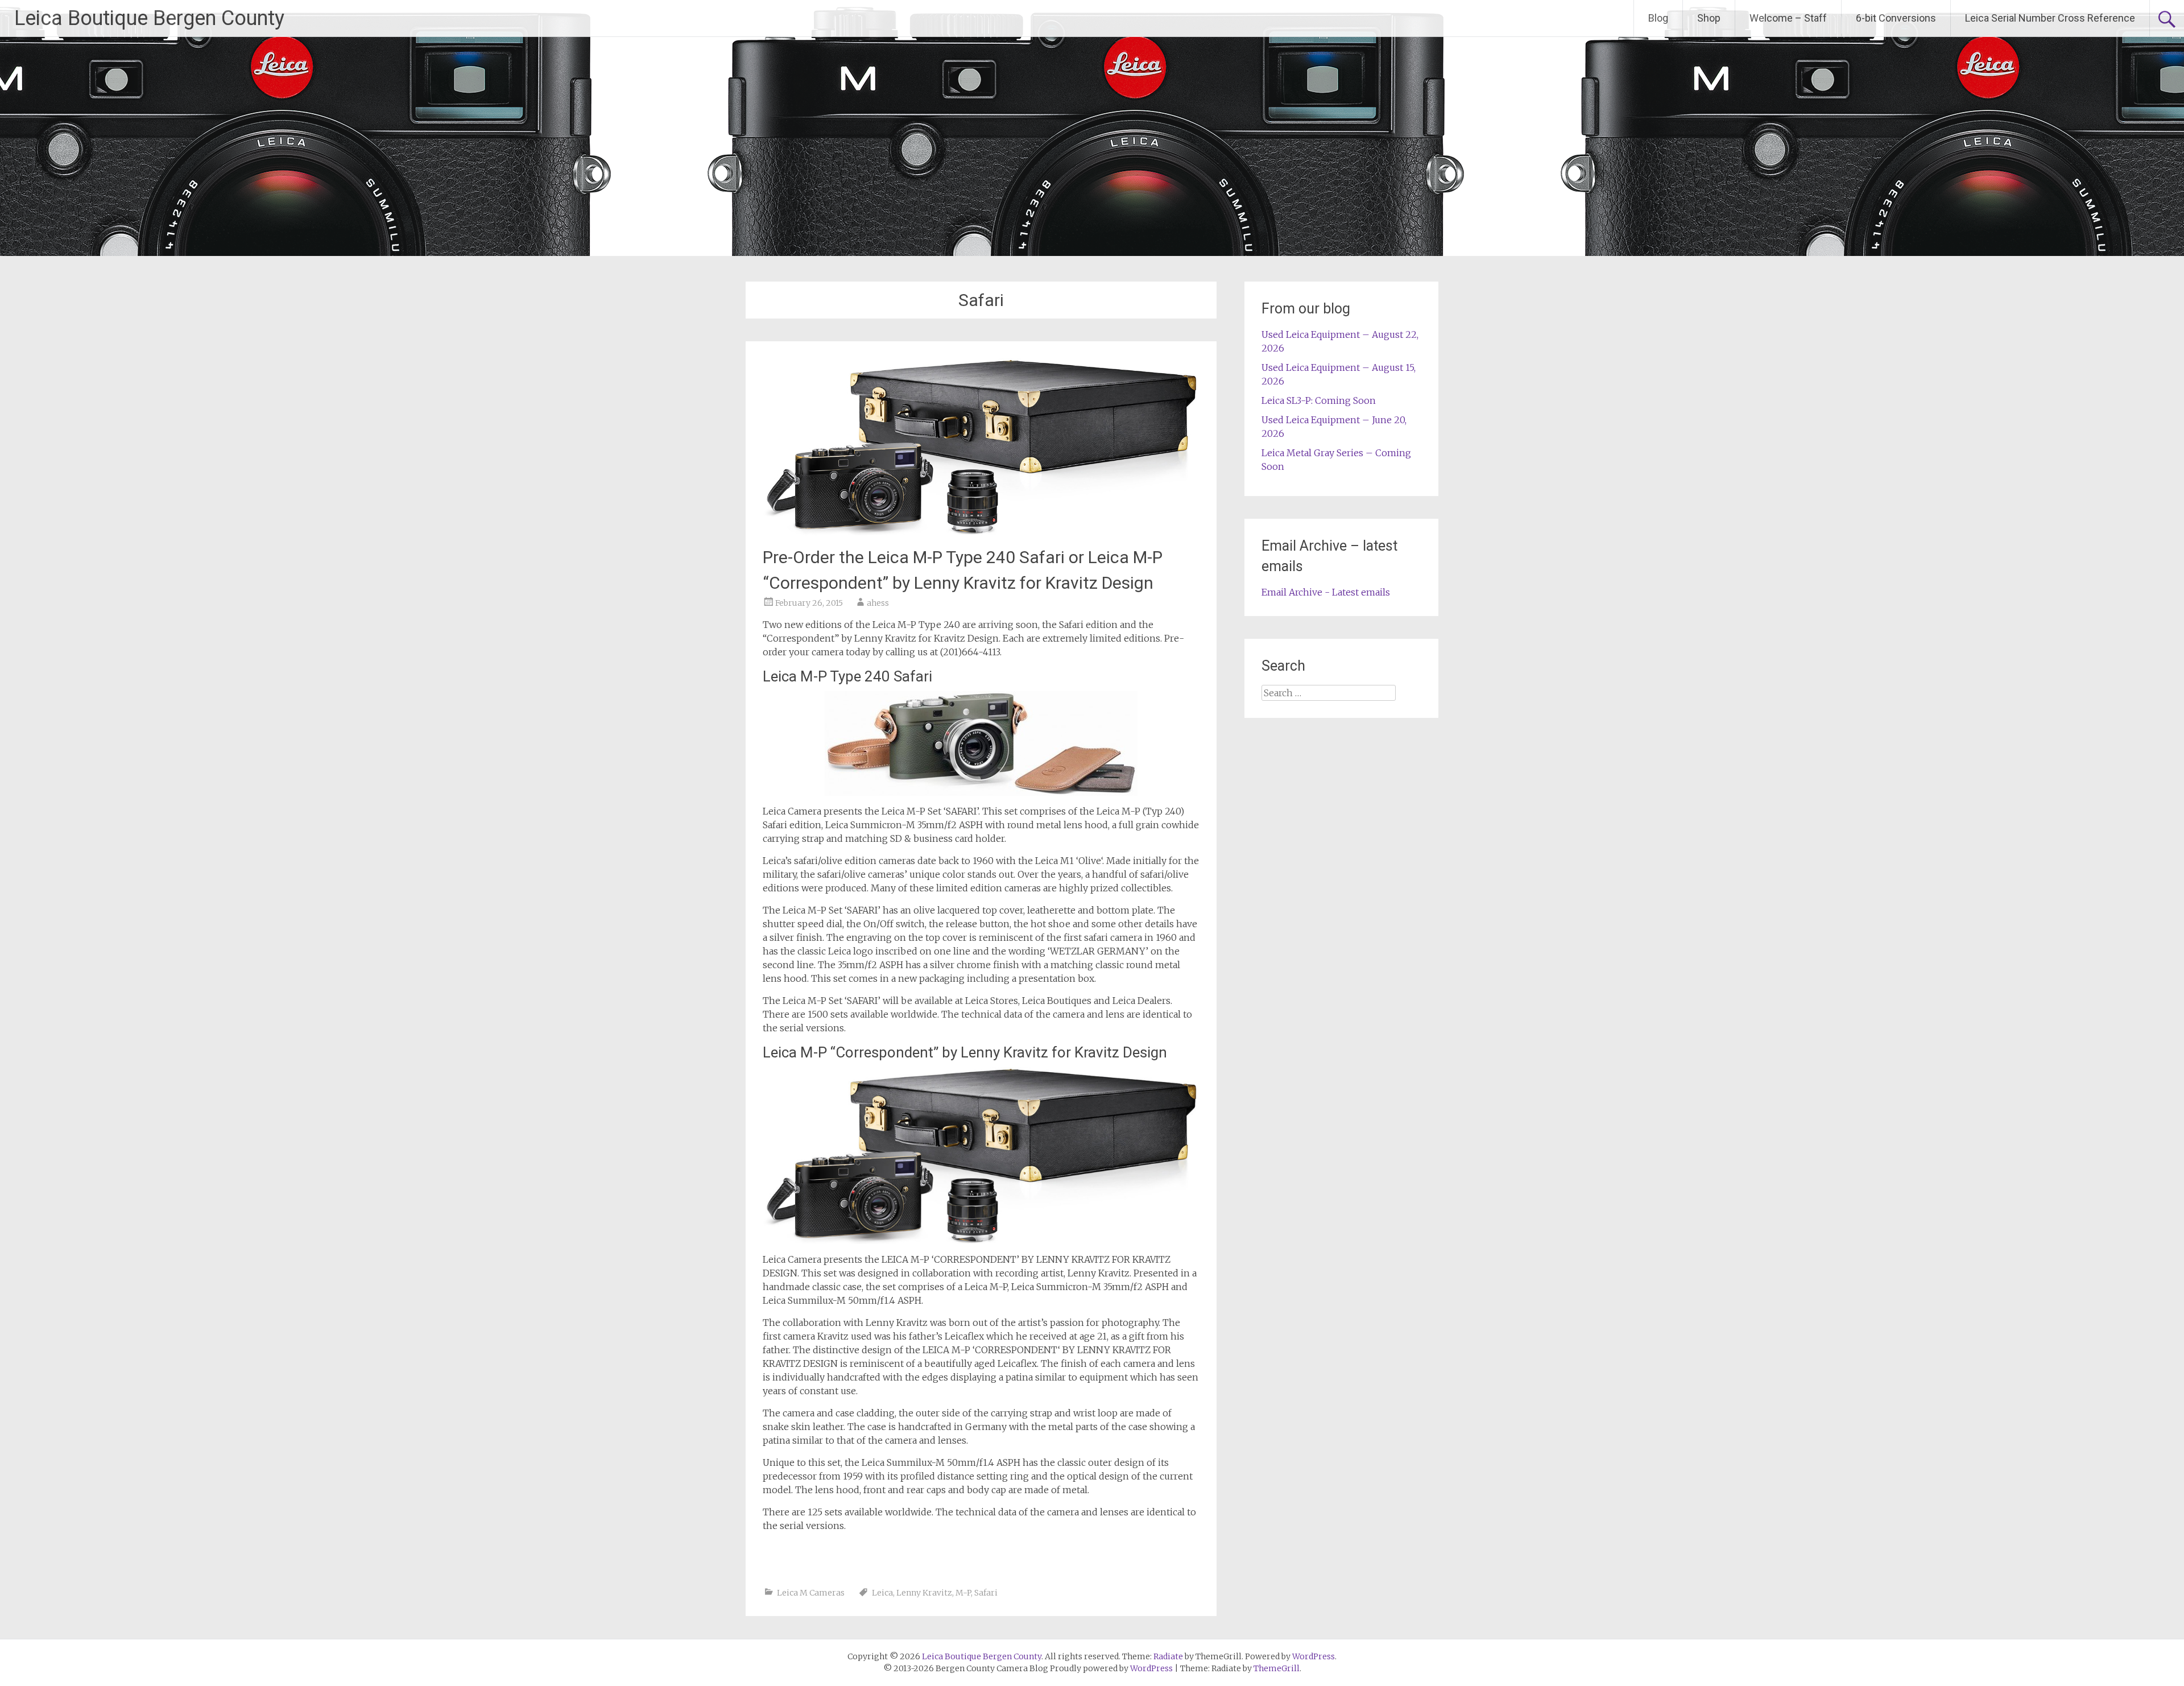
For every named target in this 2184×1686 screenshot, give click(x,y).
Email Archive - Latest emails (1326, 592)
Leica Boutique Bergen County (149, 18)
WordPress (1151, 1668)
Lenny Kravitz (924, 1593)
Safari (986, 1593)
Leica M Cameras (811, 1593)
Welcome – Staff (1788, 18)
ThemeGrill (1277, 1668)
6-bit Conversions (1896, 18)
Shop (1709, 18)
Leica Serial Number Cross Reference (2050, 18)
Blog (1658, 18)
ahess (878, 603)
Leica (882, 1593)
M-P (963, 1593)
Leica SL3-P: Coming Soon (1319, 400)
